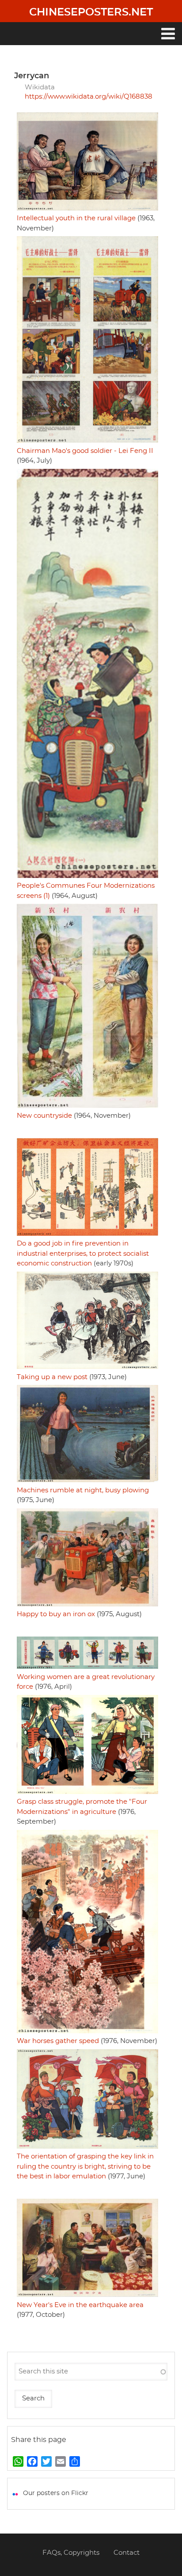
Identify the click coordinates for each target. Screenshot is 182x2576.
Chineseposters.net (91, 12)
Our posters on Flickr (56, 2493)
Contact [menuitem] (127, 2553)
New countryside (44, 1116)
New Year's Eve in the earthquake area (80, 2305)
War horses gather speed (58, 2041)
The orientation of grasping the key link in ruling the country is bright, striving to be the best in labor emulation (85, 2166)
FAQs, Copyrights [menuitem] (71, 2553)
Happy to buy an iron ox (56, 1614)
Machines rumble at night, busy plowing (83, 1490)
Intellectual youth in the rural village (76, 218)
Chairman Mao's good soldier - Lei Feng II (85, 451)
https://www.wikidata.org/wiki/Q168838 (89, 97)
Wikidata (40, 87)
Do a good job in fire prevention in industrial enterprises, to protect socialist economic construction (83, 1253)
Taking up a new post (52, 1377)
